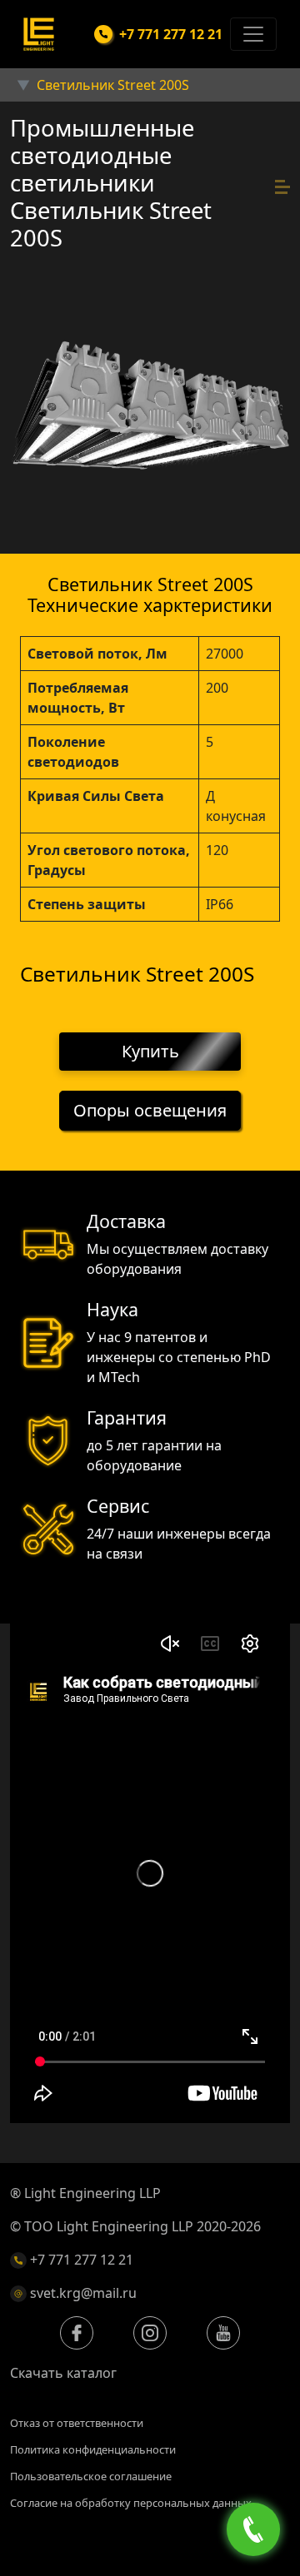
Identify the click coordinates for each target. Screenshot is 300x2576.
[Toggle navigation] (253, 34)
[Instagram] (150, 2333)
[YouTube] (223, 2333)
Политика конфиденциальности (93, 2449)
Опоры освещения (150, 1110)
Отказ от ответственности (77, 2423)
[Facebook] (77, 2333)
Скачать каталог (63, 2373)
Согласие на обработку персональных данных (131, 2503)
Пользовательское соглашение (91, 2476)
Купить (150, 1051)
